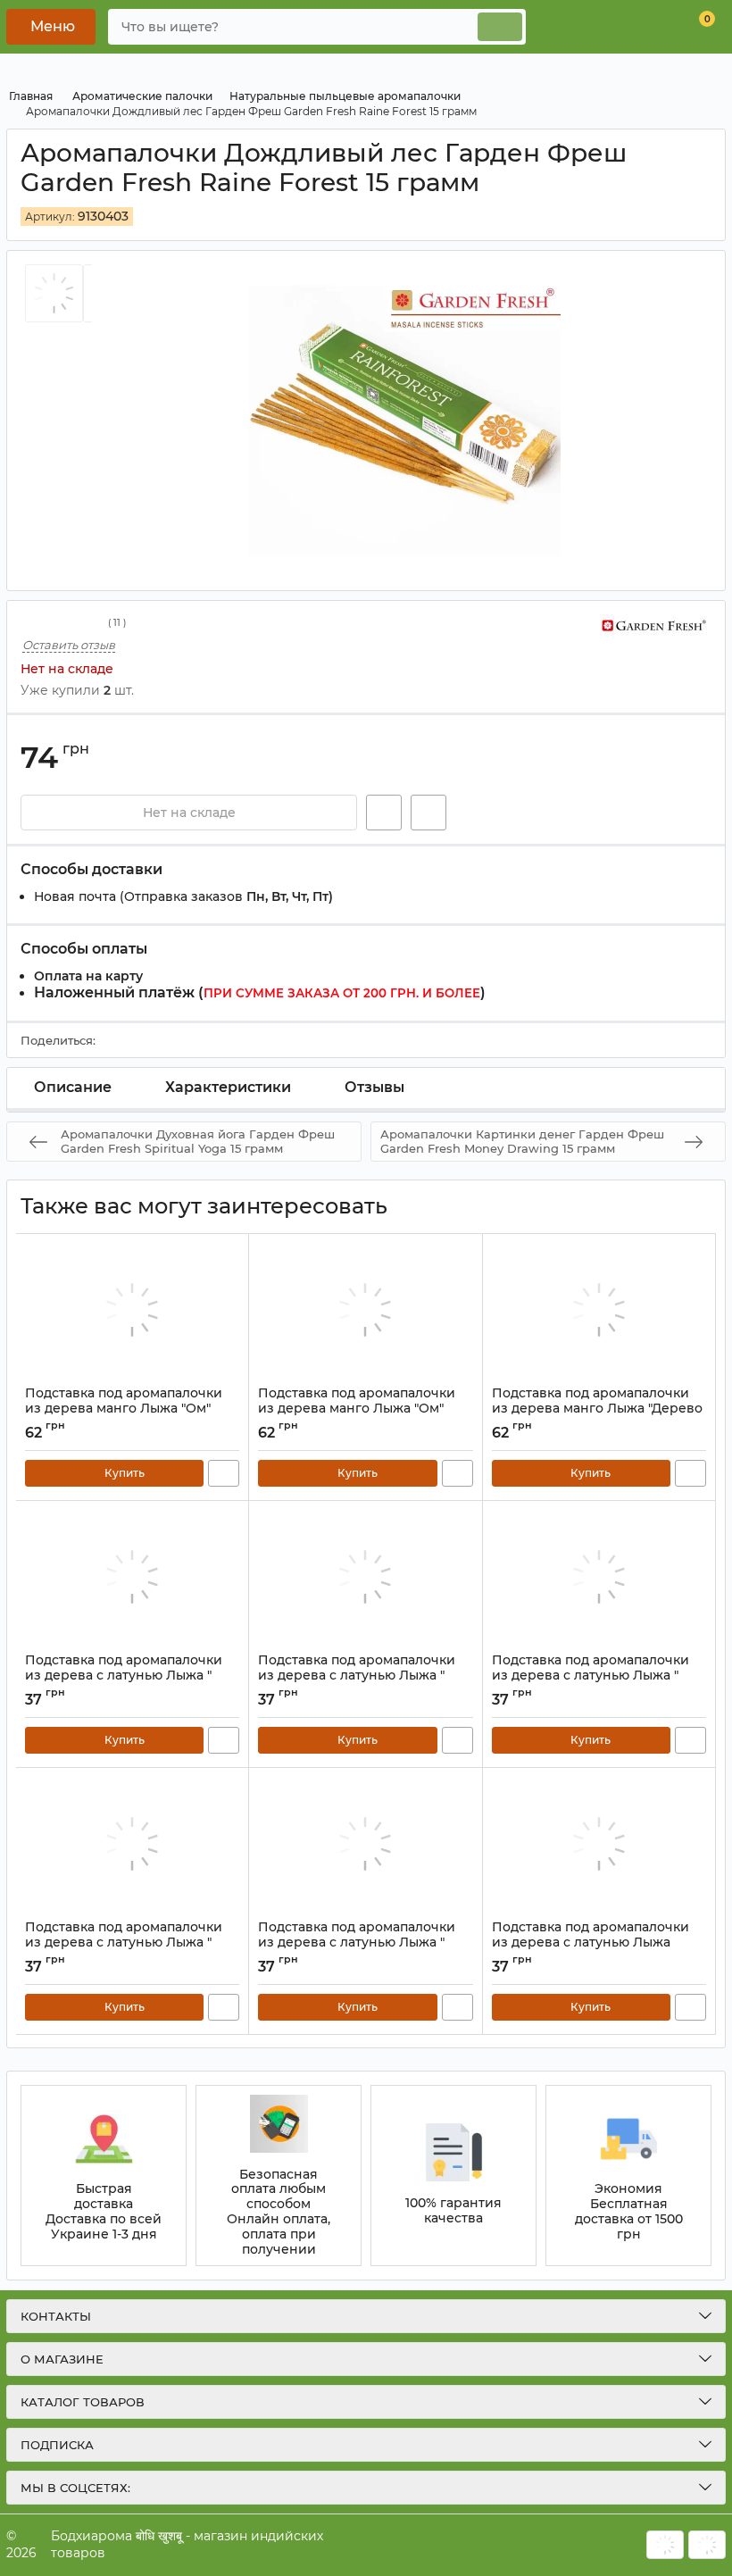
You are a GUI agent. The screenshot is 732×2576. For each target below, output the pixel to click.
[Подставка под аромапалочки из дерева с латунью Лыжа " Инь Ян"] (132, 1844)
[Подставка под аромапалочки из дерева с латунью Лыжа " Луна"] (132, 1577)
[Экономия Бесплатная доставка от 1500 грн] (628, 2176)
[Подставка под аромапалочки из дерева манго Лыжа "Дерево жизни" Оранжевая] (599, 1310)
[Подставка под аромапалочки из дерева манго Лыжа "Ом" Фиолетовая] (132, 1310)
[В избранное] (384, 813)
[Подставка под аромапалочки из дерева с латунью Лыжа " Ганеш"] (365, 1844)
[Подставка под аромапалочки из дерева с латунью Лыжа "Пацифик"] (599, 1844)
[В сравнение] (428, 813)
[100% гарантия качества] (453, 2176)
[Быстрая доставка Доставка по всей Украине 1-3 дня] (104, 2176)
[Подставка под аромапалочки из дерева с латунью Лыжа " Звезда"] (599, 1577)
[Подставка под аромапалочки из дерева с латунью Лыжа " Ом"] (365, 1577)
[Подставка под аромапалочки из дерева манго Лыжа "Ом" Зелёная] (365, 1310)
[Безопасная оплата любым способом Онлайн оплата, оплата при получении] (279, 2176)
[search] (500, 27)
